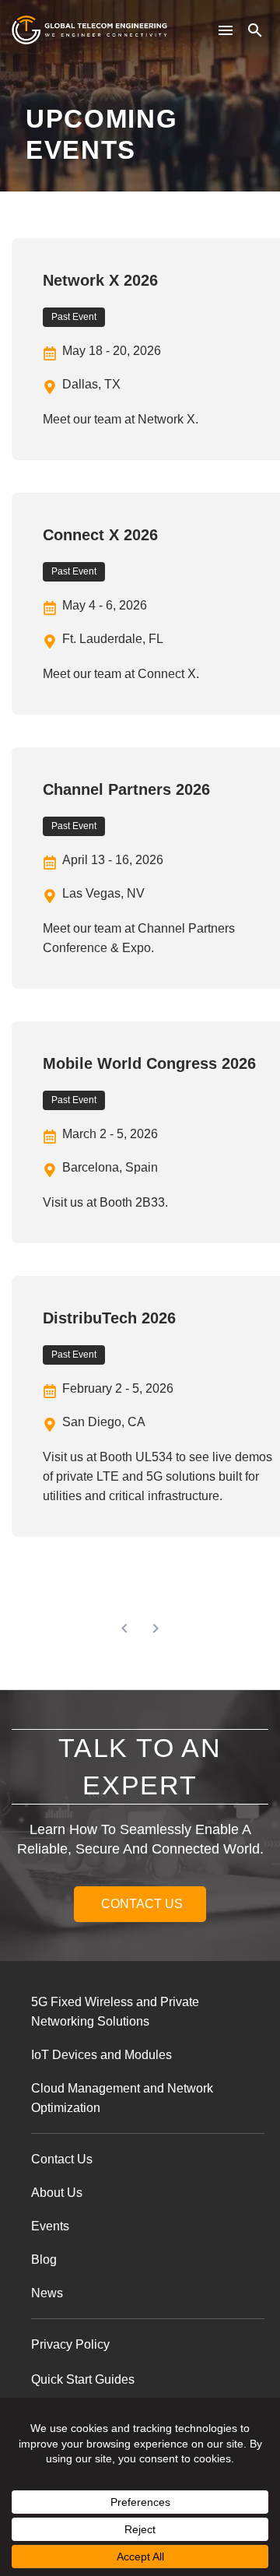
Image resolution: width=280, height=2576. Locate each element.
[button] (255, 30)
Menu (226, 30)
